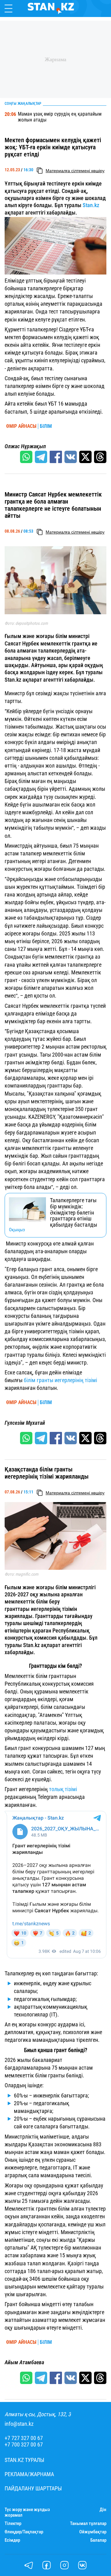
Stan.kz (91, 205)
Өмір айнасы (21, 426)
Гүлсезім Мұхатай (25, 1423)
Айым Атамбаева (24, 2362)
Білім (46, 426)
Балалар (98, 2540)
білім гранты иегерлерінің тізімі (60, 1380)
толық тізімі (63, 1789)
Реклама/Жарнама (29, 2474)
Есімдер (12, 2540)
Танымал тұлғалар (88, 2524)
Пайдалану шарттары (33, 2489)
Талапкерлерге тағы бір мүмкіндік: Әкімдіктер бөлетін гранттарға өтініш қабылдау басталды (74, 1213)
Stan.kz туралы (25, 2460)
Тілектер (13, 2524)
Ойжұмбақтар (93, 2532)
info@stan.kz (19, 2424)
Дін (103, 2510)
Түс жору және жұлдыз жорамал (27, 2512)
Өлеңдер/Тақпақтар (24, 2532)
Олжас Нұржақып (25, 446)
